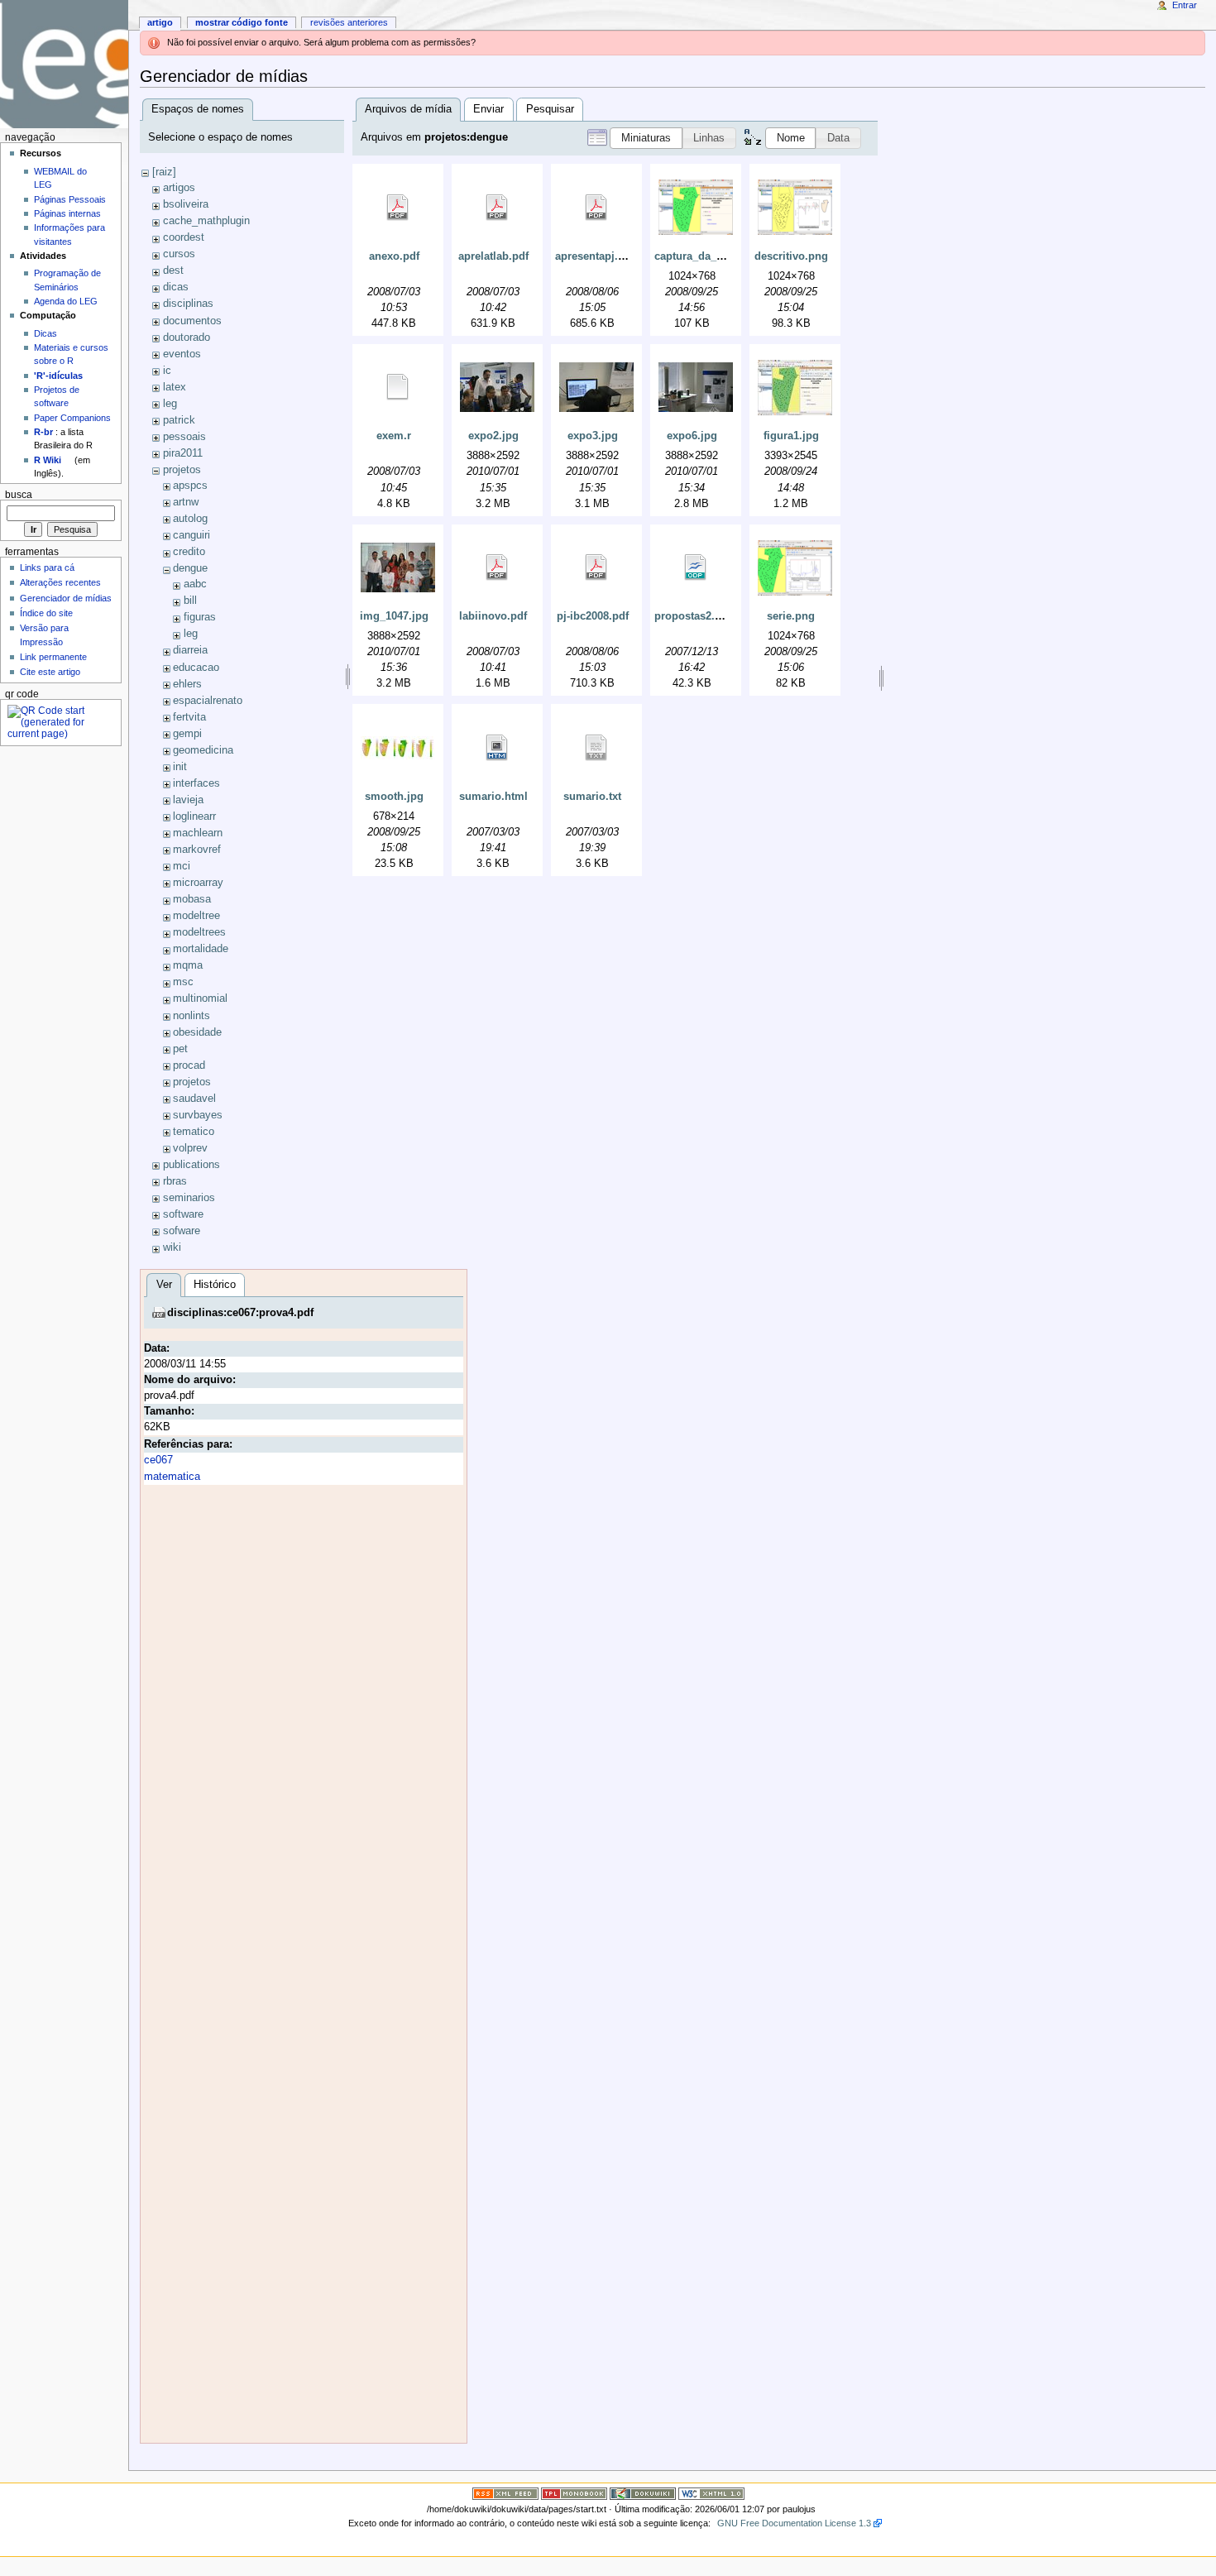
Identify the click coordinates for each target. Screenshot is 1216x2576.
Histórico (215, 1285)
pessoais (184, 437)
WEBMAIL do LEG (60, 178)
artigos (179, 188)
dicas (176, 287)
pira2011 (183, 453)
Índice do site (46, 613)
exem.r (394, 436)
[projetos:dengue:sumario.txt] (596, 748)
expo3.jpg (593, 436)
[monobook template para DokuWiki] (574, 2492)
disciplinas (188, 304)
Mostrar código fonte (242, 22)
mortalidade (201, 949)
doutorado (187, 338)
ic (167, 371)
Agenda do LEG (66, 301)
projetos (182, 470)
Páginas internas (67, 213)
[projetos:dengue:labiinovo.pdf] (497, 567)
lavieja (188, 800)
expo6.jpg (692, 436)
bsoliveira (186, 204)
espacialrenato (208, 701)
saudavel (194, 1099)
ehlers (187, 684)
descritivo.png (791, 256)
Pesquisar (550, 109)
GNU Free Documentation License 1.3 (794, 2523)
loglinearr (194, 816)
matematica (172, 1477)
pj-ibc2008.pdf (593, 616)
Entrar (1185, 5)
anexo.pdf (394, 256)
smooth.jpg (394, 797)
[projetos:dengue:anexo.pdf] (398, 208)
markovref (197, 850)
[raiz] (164, 172)
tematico (194, 1132)
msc (183, 982)
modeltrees (199, 932)
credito (189, 552)
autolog (190, 519)
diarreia (190, 650)
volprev (190, 1148)
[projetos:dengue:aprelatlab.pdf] (497, 208)
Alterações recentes (60, 582)
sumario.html (493, 797)
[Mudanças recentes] (505, 2492)
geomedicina (203, 750)
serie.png (791, 616)
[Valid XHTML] (711, 2492)
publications (191, 1165)
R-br (43, 432)
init (180, 767)
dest (173, 271)
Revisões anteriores (349, 22)
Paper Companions (72, 418)
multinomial (200, 998)
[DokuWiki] (643, 2492)
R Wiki (48, 460)
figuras (200, 617)
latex (175, 387)
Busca (19, 495)
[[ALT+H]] (64, 64)
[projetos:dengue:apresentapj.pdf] (596, 208)
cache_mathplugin (206, 221)
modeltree (196, 916)
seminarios (189, 1198)
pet (180, 1049)
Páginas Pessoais (70, 199)
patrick (179, 420)
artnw (186, 502)
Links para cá (47, 567)
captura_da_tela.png (706, 256)
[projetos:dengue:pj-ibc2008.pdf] (596, 567)
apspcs (190, 486)
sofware (182, 1231)
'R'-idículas (58, 376)
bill (190, 601)
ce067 (158, 1460)
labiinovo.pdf (493, 616)
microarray (198, 883)
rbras (175, 1181)
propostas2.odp (694, 616)
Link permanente (53, 657)
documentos (192, 321)
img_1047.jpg (394, 616)
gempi (187, 734)
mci (182, 866)
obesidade (197, 1032)
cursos (179, 254)
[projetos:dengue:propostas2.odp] (696, 567)
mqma (188, 965)
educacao (196, 668)
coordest (184, 237)
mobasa (192, 899)
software (183, 1214)
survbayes (198, 1115)
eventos (182, 354)
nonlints (191, 1016)
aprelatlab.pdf (493, 256)
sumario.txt (592, 797)
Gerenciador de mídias (66, 598)
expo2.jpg (493, 436)
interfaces (196, 783)
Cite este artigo (50, 672)
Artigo (160, 22)
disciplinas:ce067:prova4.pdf (240, 1313)
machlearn (198, 833)
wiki (172, 1247)
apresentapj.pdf (595, 256)
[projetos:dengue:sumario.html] (497, 748)
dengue (190, 568)
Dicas (45, 333)
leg (170, 404)
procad (189, 1065)
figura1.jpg (791, 436)
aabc (195, 584)
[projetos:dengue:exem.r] (398, 387)
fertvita (189, 717)
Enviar (488, 109)
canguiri (191, 535)
